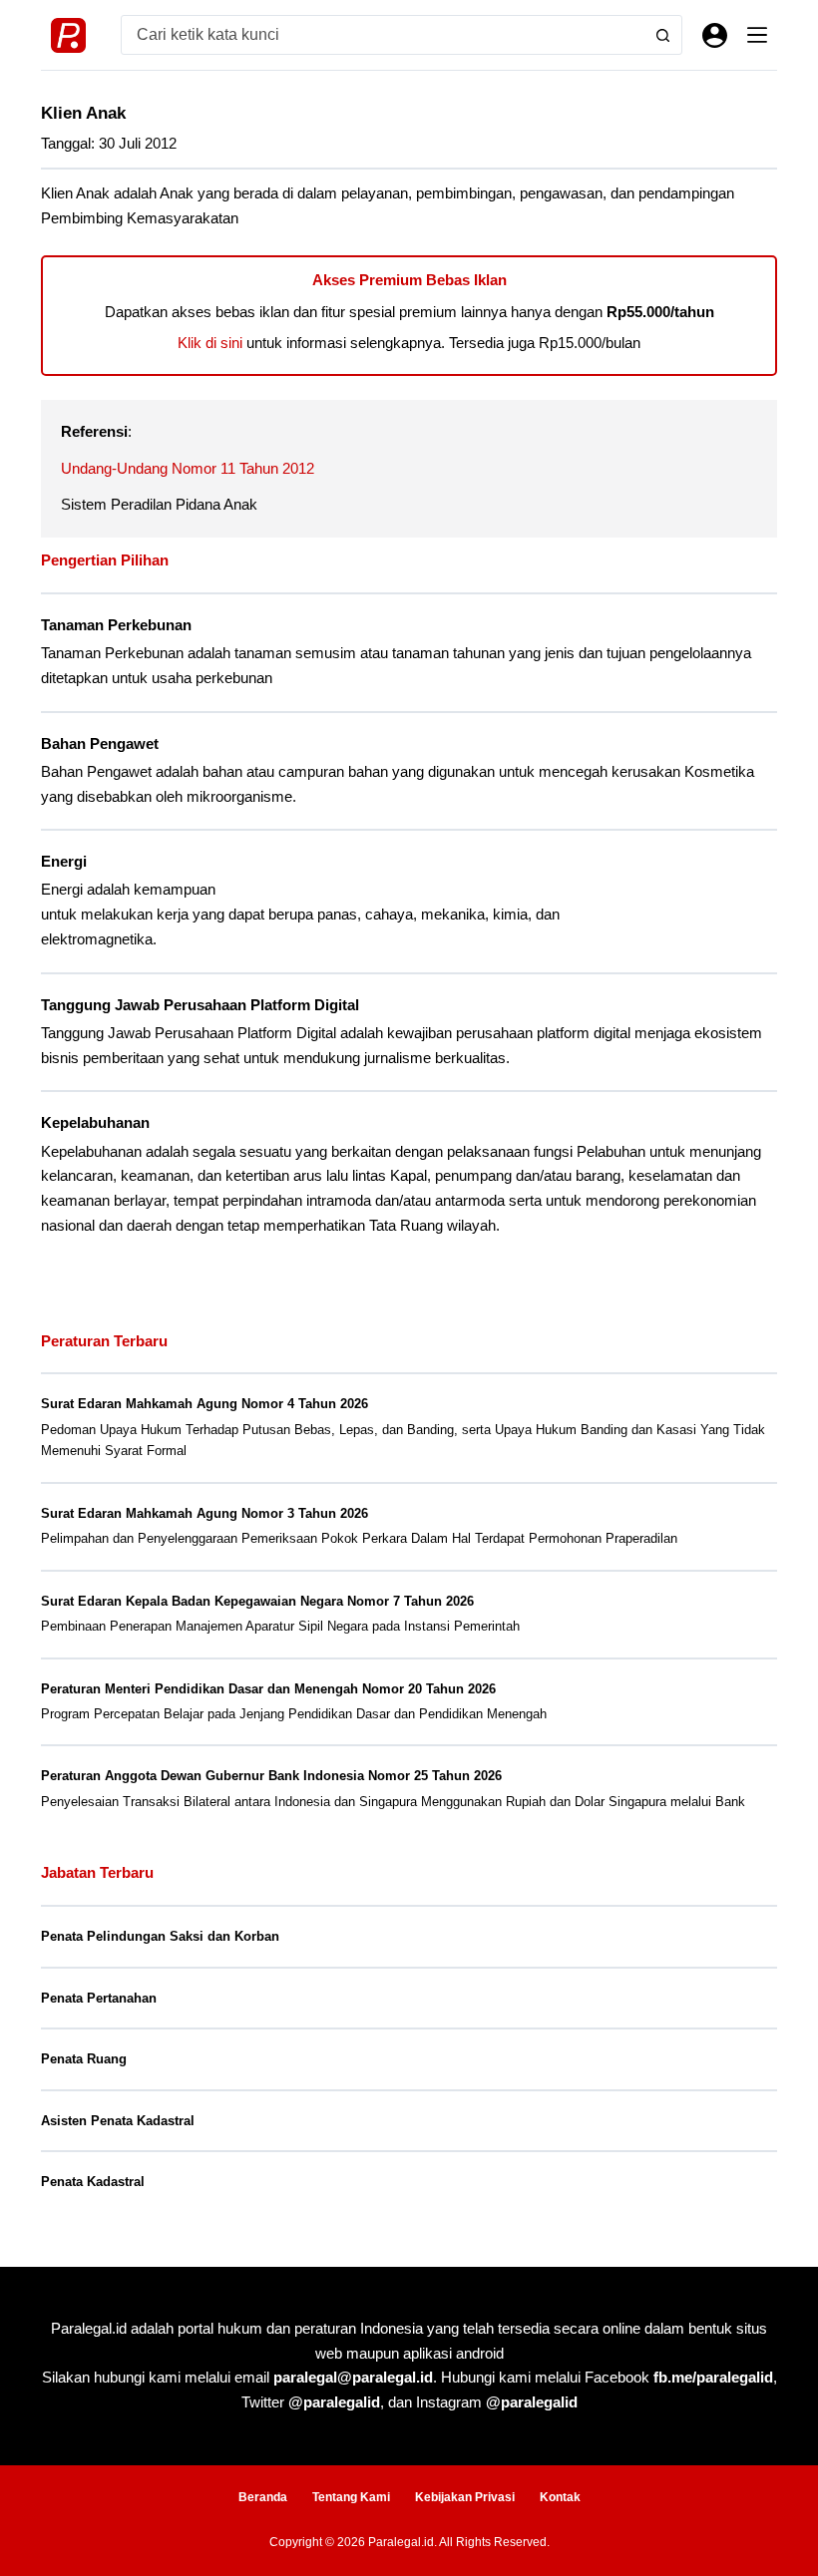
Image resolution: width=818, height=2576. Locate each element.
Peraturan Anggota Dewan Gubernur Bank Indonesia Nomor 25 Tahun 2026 (271, 1776)
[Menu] (757, 35)
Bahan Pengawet (100, 744)
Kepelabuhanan (95, 1123)
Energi (64, 862)
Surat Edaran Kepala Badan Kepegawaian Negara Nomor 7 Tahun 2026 (257, 1601)
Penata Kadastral (93, 2182)
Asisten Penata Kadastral (118, 2121)
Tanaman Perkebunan (116, 625)
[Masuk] (715, 35)
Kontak (560, 2497)
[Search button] (662, 35)
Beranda (263, 2497)
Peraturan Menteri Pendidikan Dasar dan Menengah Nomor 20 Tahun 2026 (268, 1689)
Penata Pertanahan (99, 1998)
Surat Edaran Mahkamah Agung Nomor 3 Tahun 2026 (204, 1513)
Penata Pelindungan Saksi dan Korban (160, 1936)
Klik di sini (210, 343)
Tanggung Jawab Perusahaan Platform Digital (200, 1005)
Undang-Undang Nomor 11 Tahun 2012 (188, 468)
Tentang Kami (351, 2497)
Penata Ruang (84, 2059)
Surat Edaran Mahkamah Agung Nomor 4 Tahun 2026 (204, 1404)
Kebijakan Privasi (465, 2497)
